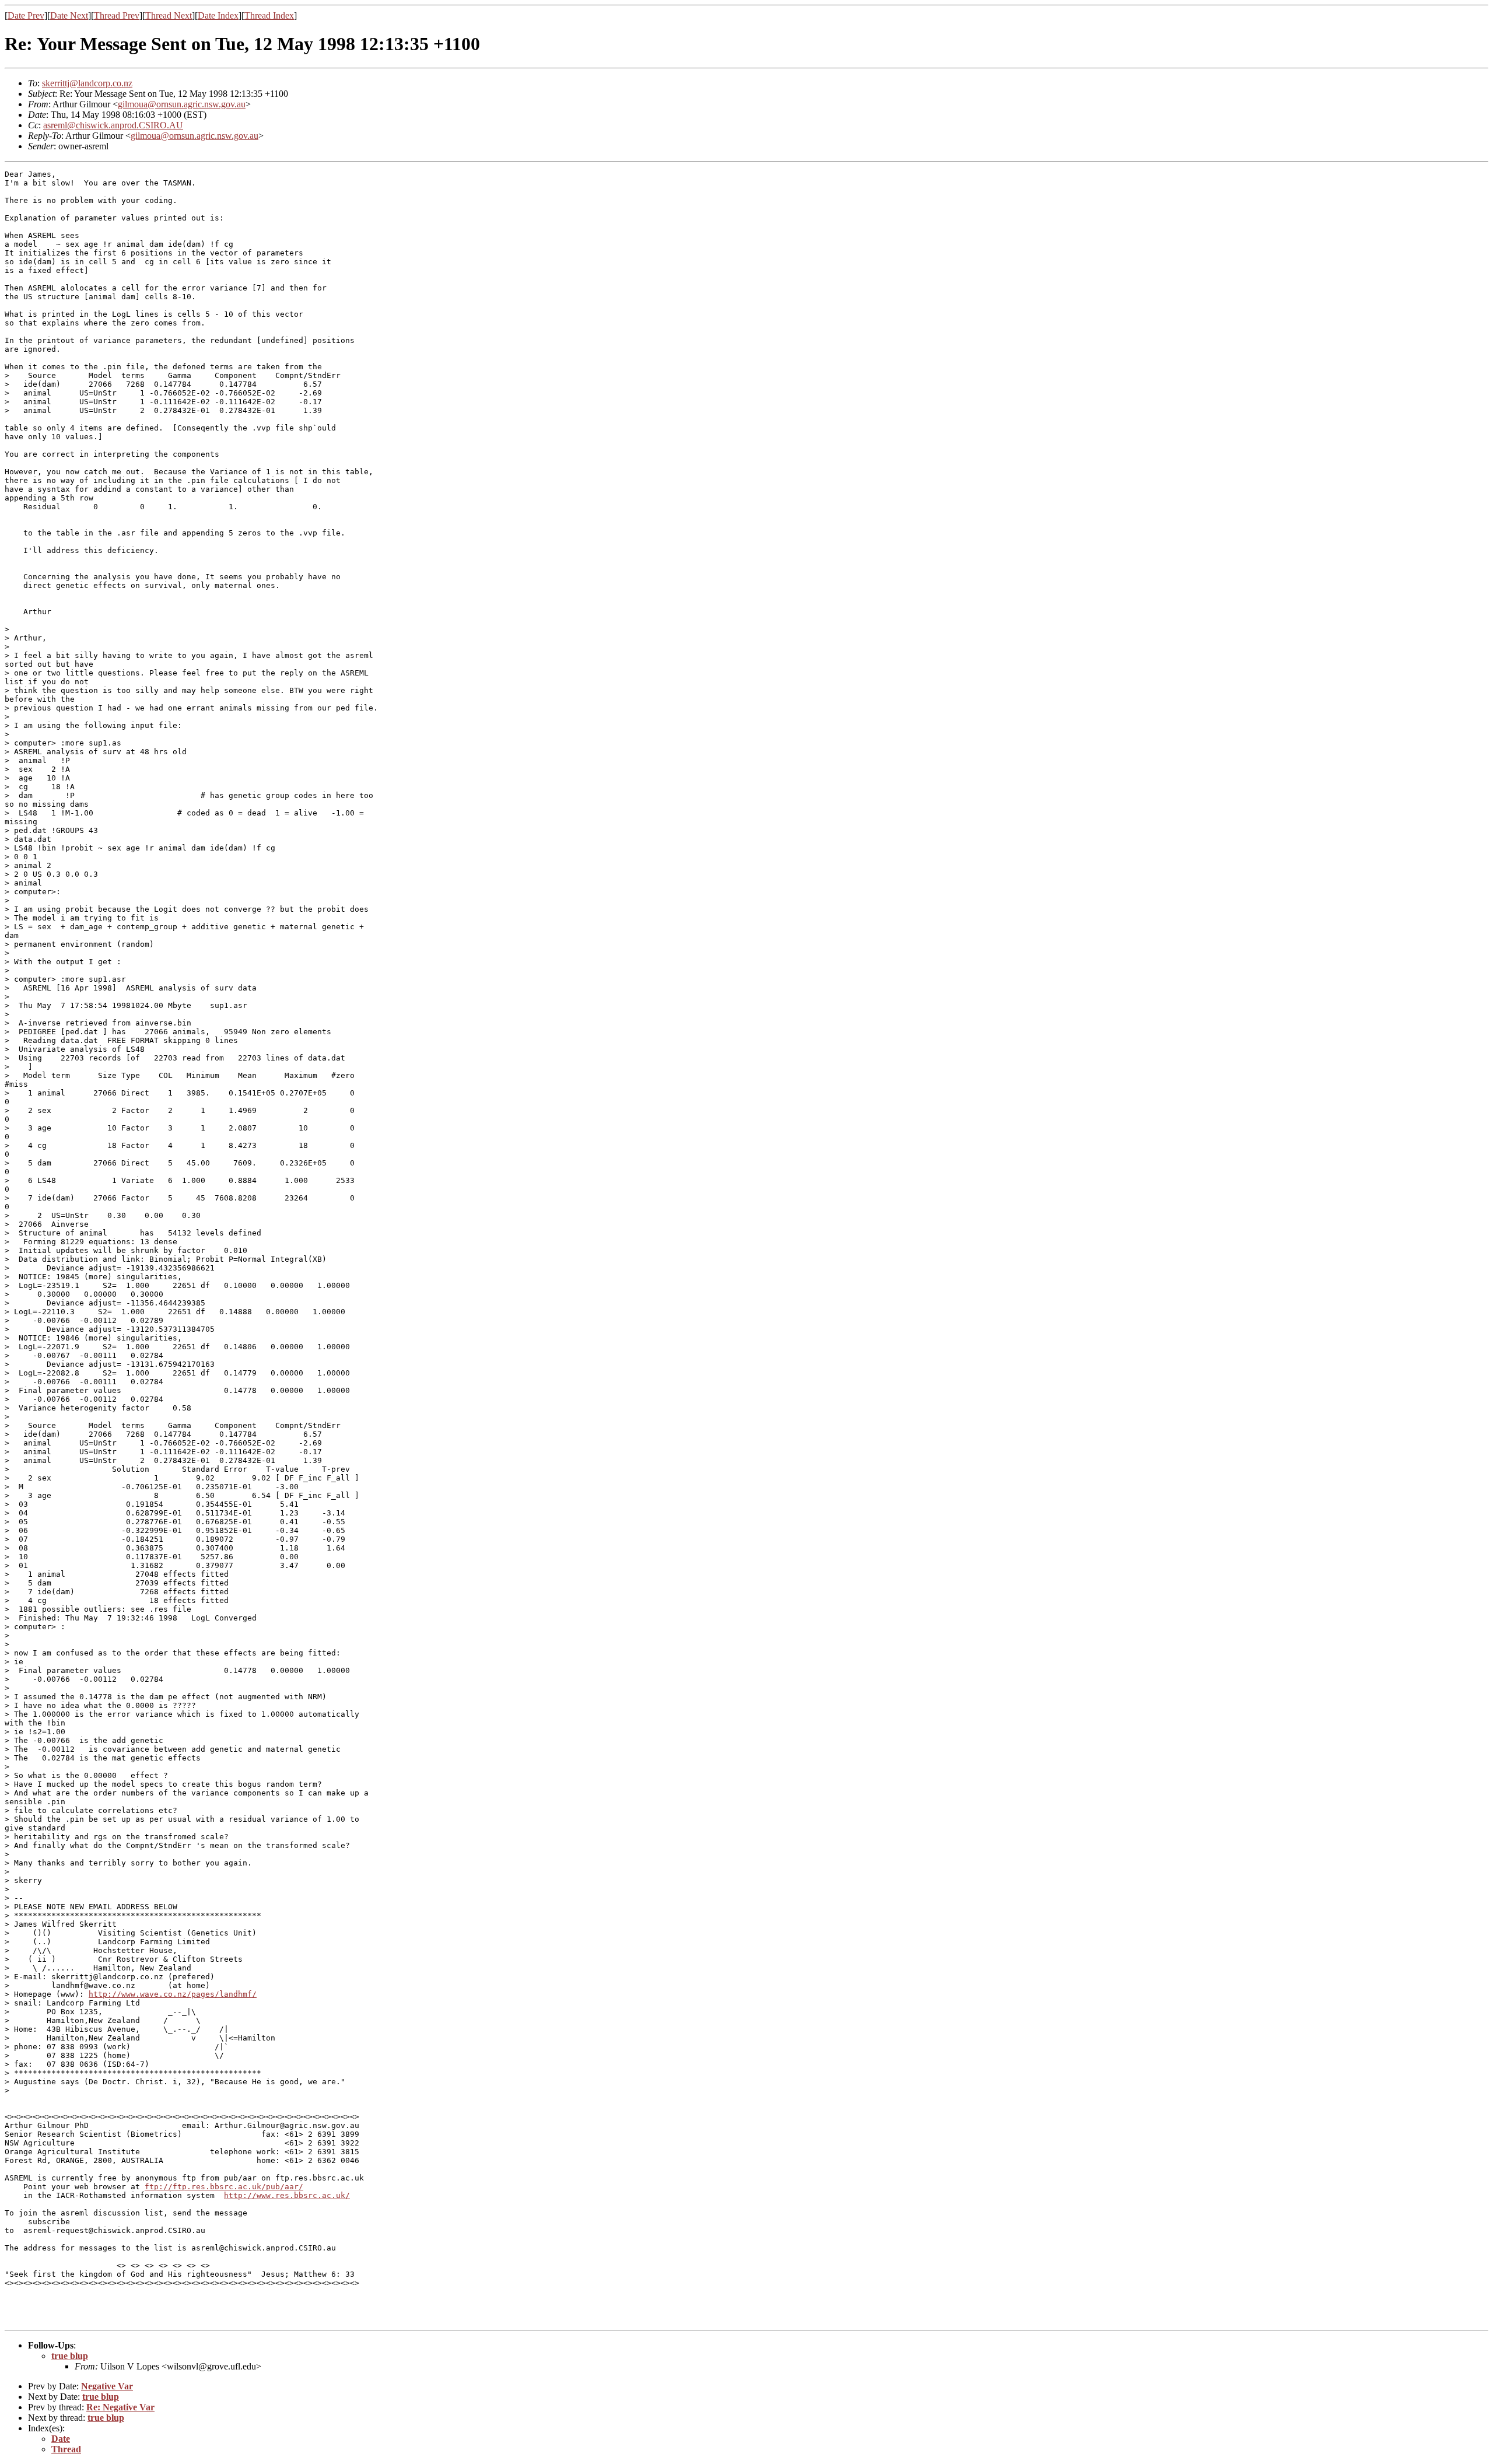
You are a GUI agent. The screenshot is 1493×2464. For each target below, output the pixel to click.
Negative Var (107, 2386)
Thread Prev (117, 15)
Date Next (69, 15)
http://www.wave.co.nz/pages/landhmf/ (173, 1994)
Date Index (218, 15)
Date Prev (26, 15)
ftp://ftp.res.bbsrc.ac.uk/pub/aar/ (224, 2187)
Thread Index (269, 15)
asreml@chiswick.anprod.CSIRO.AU (113, 125)
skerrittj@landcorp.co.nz (87, 83)
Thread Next (169, 15)
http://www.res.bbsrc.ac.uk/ (287, 2195)
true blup (70, 2356)
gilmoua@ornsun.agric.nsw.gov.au (182, 104)
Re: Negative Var (120, 2407)
